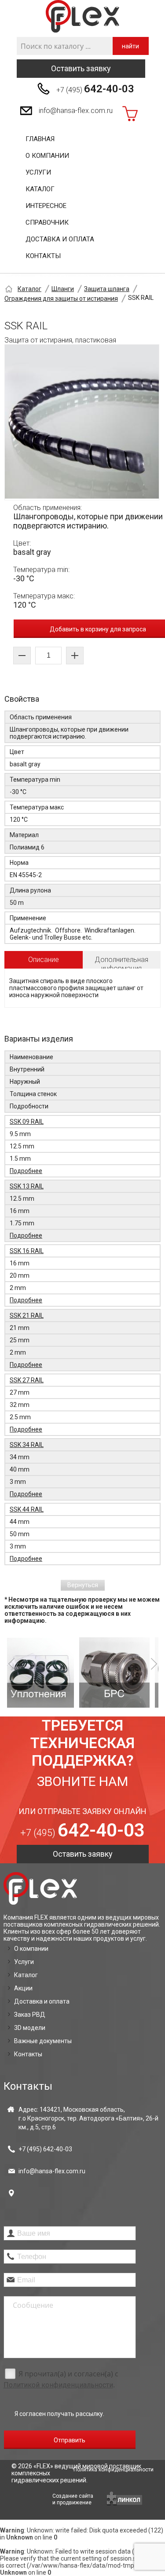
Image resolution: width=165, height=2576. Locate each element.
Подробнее (26, 1171)
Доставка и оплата (60, 239)
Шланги (63, 289)
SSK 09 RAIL (27, 1122)
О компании (47, 156)
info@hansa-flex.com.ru (76, 111)
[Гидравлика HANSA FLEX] (82, 16)
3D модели (30, 2028)
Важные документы (43, 2041)
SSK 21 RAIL (27, 1315)
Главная (40, 139)
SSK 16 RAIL (27, 1251)
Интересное (46, 206)
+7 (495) (95, 89)
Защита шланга (107, 289)
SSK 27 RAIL (27, 1380)
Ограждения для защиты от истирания (61, 299)
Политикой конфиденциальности (58, 2385)
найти (130, 46)
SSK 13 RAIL (27, 1186)
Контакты (43, 256)
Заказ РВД (30, 2015)
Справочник (47, 222)
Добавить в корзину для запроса (98, 629)
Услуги (38, 172)
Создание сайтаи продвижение (73, 2499)
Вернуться (83, 1585)
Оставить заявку (81, 68)
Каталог (40, 189)
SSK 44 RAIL (27, 1509)
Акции (23, 1988)
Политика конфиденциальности (114, 2470)
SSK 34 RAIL (27, 1445)
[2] (55, 1672)
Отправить (70, 2440)
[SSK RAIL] (82, 422)
